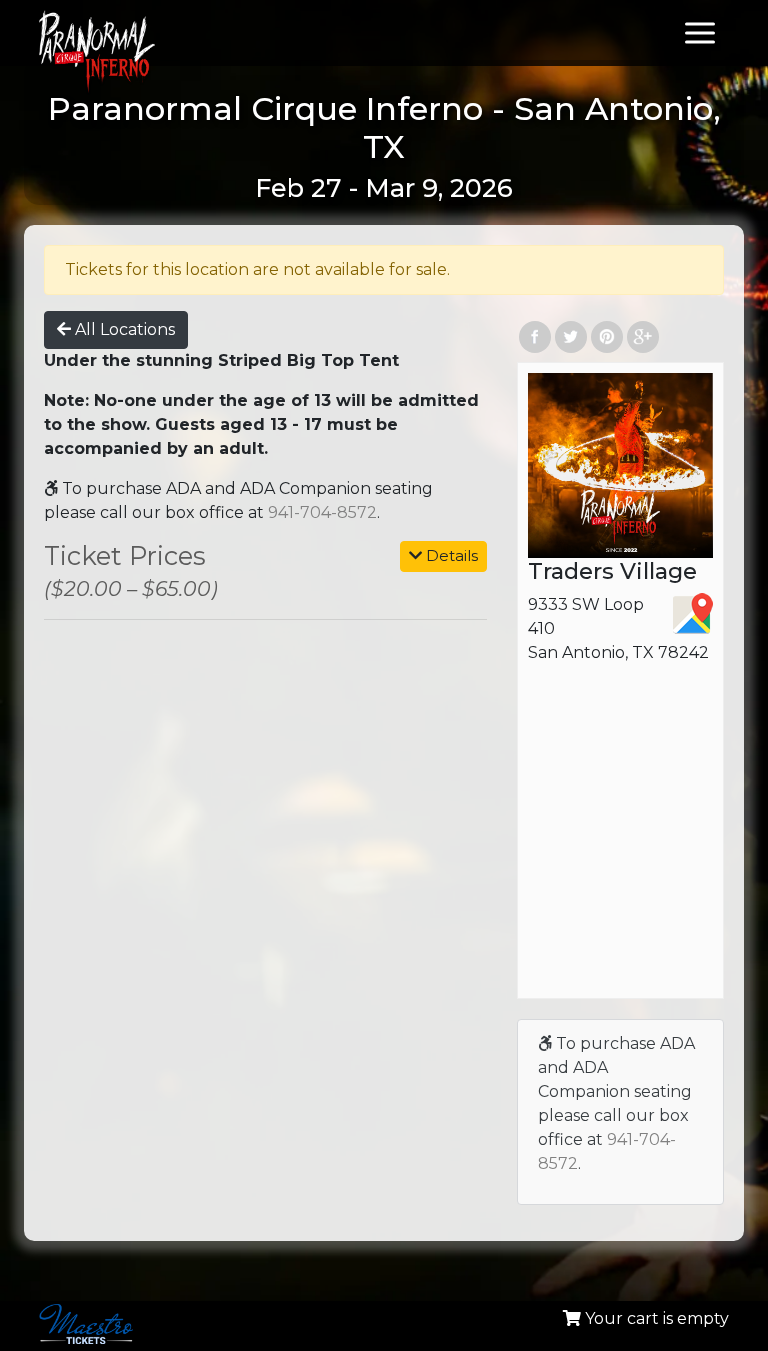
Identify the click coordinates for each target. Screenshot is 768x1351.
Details (450, 555)
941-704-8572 (322, 512)
